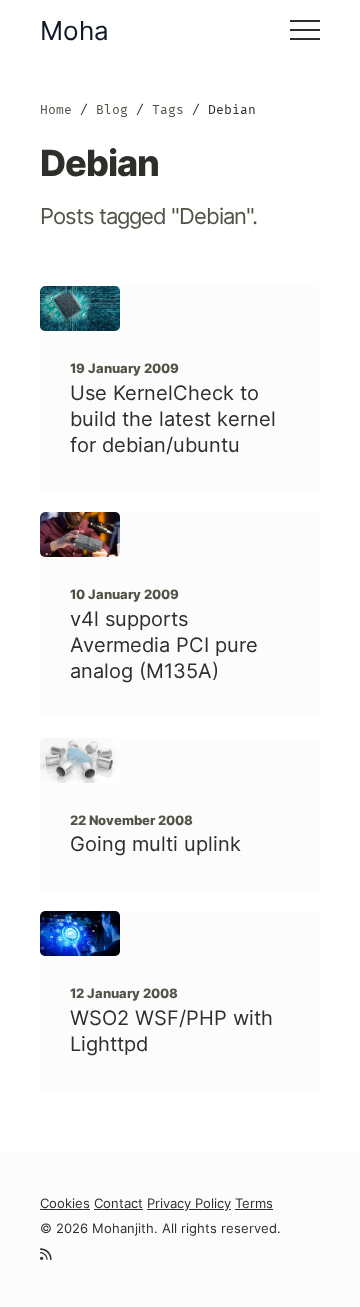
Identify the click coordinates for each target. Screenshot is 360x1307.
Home (56, 109)
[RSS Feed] (45, 1255)
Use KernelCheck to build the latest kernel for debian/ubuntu (173, 419)
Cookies (65, 1203)
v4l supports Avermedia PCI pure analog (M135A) (164, 645)
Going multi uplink (155, 844)
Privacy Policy (189, 1203)
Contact (118, 1203)
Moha (74, 30)
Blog (112, 109)
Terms (254, 1203)
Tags (168, 109)
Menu (305, 30)
